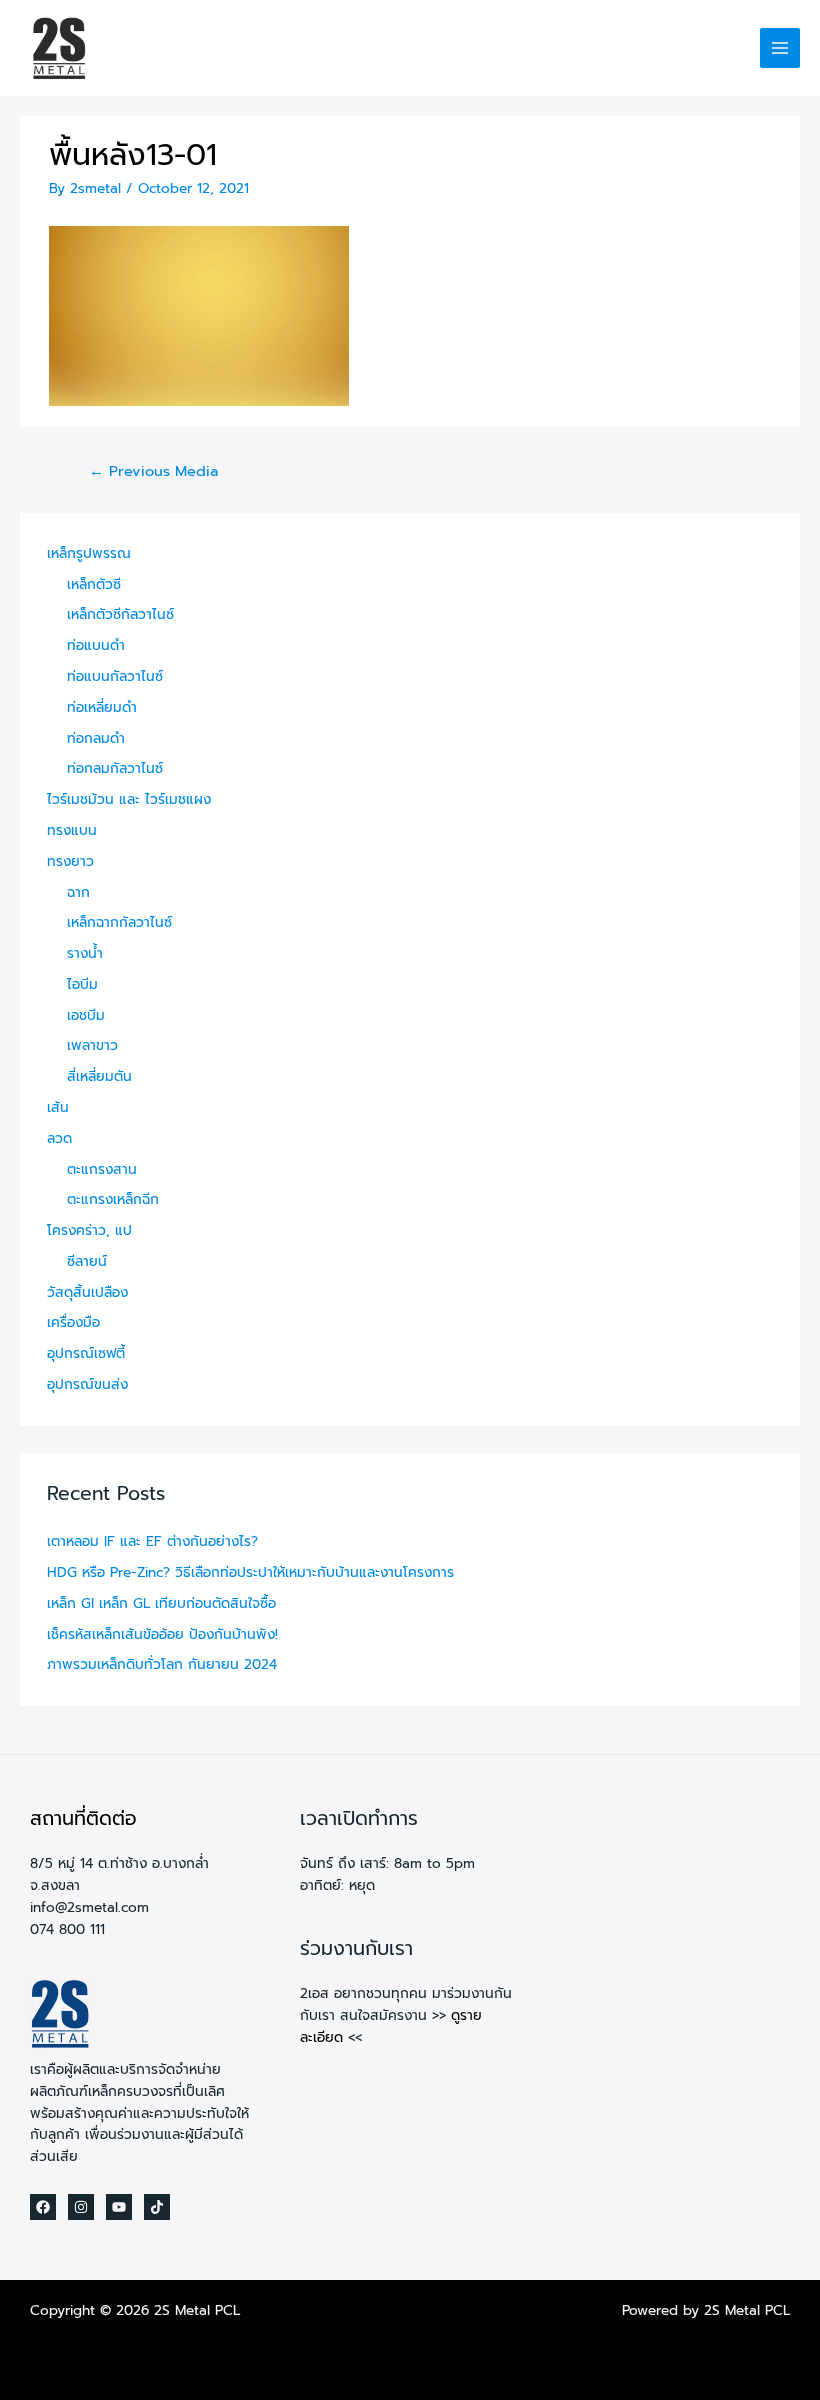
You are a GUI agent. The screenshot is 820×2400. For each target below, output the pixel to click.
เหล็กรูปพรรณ (89, 553)
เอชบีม (86, 1015)
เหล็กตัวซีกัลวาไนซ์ (120, 614)
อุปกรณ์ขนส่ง (87, 1384)
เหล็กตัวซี (94, 584)
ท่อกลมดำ (96, 738)
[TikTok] (157, 2207)
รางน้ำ (85, 953)
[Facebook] (43, 2207)
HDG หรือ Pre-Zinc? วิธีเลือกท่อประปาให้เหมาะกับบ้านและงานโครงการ (250, 1572)
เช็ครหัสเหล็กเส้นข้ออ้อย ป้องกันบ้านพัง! (162, 1634)
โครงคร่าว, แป (89, 1230)
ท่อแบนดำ (96, 645)
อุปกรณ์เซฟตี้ (86, 1353)
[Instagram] (81, 2207)
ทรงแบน (72, 830)
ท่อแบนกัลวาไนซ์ (115, 676)
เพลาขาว (92, 1045)
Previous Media (153, 471)
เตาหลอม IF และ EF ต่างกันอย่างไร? (152, 1541)
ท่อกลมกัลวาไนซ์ (115, 768)
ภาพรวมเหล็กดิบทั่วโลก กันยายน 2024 (162, 1664)
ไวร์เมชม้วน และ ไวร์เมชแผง (129, 799)
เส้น (58, 1107)
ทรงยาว (70, 861)
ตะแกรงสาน (102, 1169)
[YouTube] (119, 2207)
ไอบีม (82, 984)
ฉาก (78, 892)
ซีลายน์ (87, 1261)
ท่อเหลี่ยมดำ (102, 707)
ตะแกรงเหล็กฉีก (113, 1199)
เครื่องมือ (73, 1322)
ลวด (59, 1138)
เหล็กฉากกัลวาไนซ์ (119, 922)
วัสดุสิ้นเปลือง (87, 1292)
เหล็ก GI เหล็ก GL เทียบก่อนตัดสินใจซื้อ (161, 1603)
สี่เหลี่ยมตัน (99, 1076)
